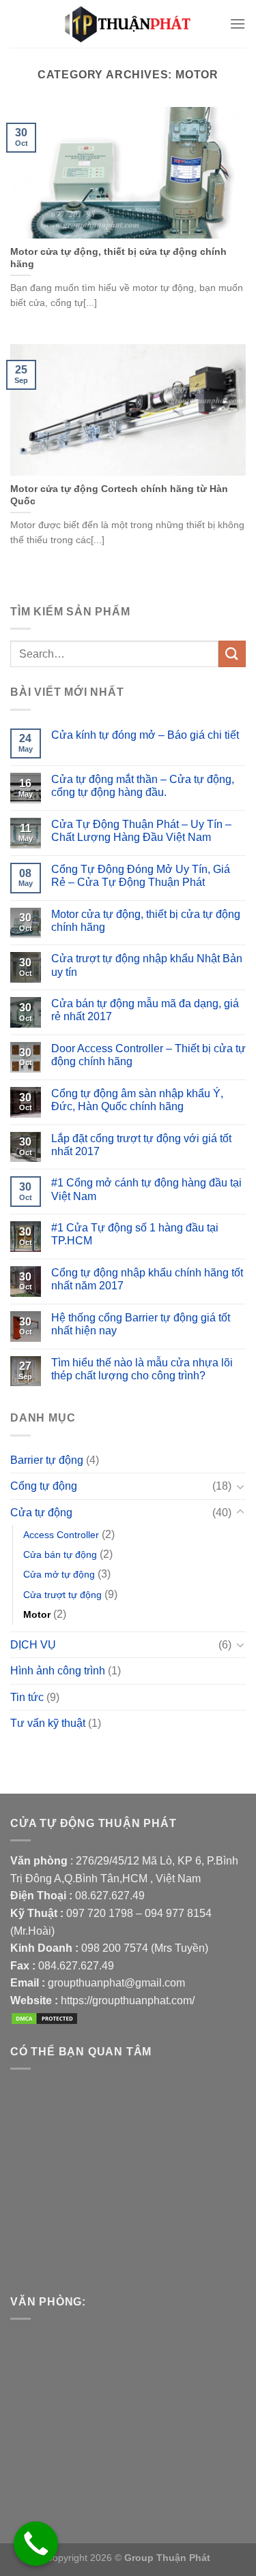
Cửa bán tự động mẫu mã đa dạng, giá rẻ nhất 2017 (145, 1010)
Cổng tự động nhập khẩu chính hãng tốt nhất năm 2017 (147, 1279)
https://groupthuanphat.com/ (128, 2000)
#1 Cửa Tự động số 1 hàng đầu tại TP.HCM (135, 1234)
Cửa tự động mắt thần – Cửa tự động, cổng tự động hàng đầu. (143, 786)
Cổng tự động (44, 1486)
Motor (37, 1614)
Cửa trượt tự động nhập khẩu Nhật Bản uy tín (147, 965)
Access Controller (61, 1535)
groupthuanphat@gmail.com (116, 1983)
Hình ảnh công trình (58, 1671)
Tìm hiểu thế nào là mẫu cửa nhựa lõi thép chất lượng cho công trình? (142, 1369)
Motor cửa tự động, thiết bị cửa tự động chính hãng (146, 921)
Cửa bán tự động (60, 1554)
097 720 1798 (100, 1913)
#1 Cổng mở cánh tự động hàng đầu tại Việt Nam (146, 1189)
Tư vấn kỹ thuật (48, 1723)
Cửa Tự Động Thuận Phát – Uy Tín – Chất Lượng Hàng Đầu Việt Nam (141, 831)
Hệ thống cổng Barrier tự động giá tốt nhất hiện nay (141, 1324)
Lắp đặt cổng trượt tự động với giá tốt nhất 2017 (141, 1145)
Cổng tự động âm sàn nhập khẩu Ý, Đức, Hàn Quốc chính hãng (137, 1100)
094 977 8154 (178, 1913)
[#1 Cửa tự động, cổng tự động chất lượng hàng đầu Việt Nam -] (128, 24)
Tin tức (27, 1697)
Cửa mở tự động (59, 1574)
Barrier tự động (47, 1460)
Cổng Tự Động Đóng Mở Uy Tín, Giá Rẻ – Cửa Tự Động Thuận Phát (141, 876)
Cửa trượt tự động (62, 1595)
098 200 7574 (116, 1948)
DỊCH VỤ (33, 1645)
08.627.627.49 (110, 1896)
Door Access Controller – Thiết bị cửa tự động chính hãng (148, 1055)
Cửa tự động (41, 1513)
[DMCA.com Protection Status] (44, 2018)
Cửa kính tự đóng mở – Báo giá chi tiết (145, 735)
